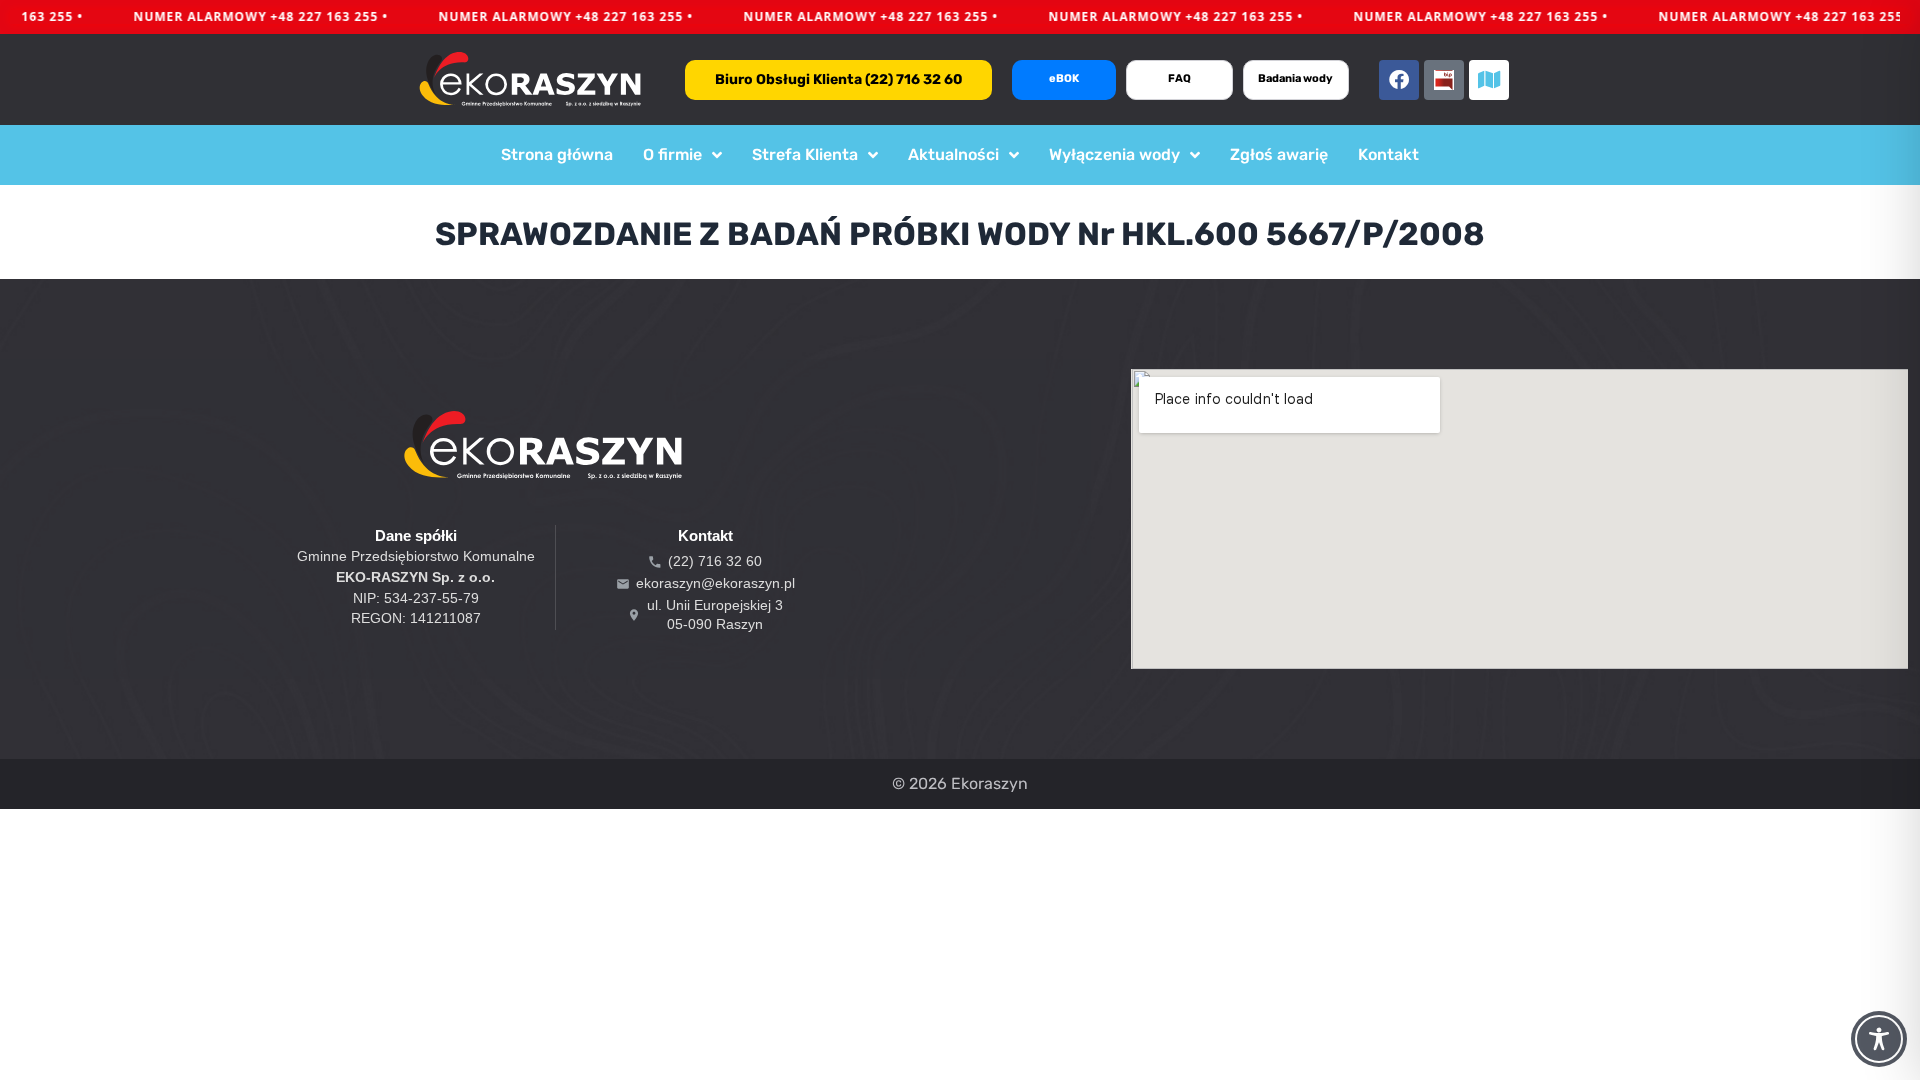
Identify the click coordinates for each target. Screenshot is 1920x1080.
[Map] (1489, 80)
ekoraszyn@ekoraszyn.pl (715, 583)
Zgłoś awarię (1279, 154)
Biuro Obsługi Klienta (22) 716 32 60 (839, 79)
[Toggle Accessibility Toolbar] (1879, 1039)
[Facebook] (1399, 80)
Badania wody (1295, 78)
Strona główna (557, 154)
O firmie (672, 154)
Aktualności (953, 154)
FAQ (1179, 78)
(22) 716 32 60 (715, 561)
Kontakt (1388, 154)
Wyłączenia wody (1114, 154)
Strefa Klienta (805, 154)
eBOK (1064, 78)
